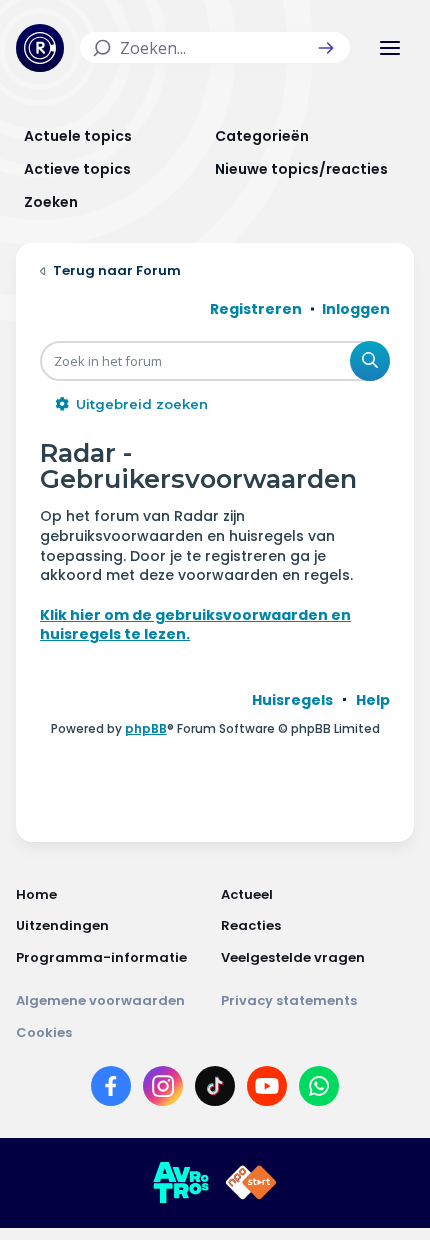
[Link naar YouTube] (267, 1090)
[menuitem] (292, 700)
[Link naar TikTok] (215, 1090)
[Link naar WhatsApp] (319, 1090)
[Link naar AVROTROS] (181, 1183)
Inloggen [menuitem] (356, 309)
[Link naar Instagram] (163, 1090)
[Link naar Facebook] (111, 1090)
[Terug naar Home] (40, 48)
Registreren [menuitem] (256, 309)
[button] (326, 48)
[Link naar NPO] (251, 1183)
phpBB (146, 728)
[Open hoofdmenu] (390, 48)
